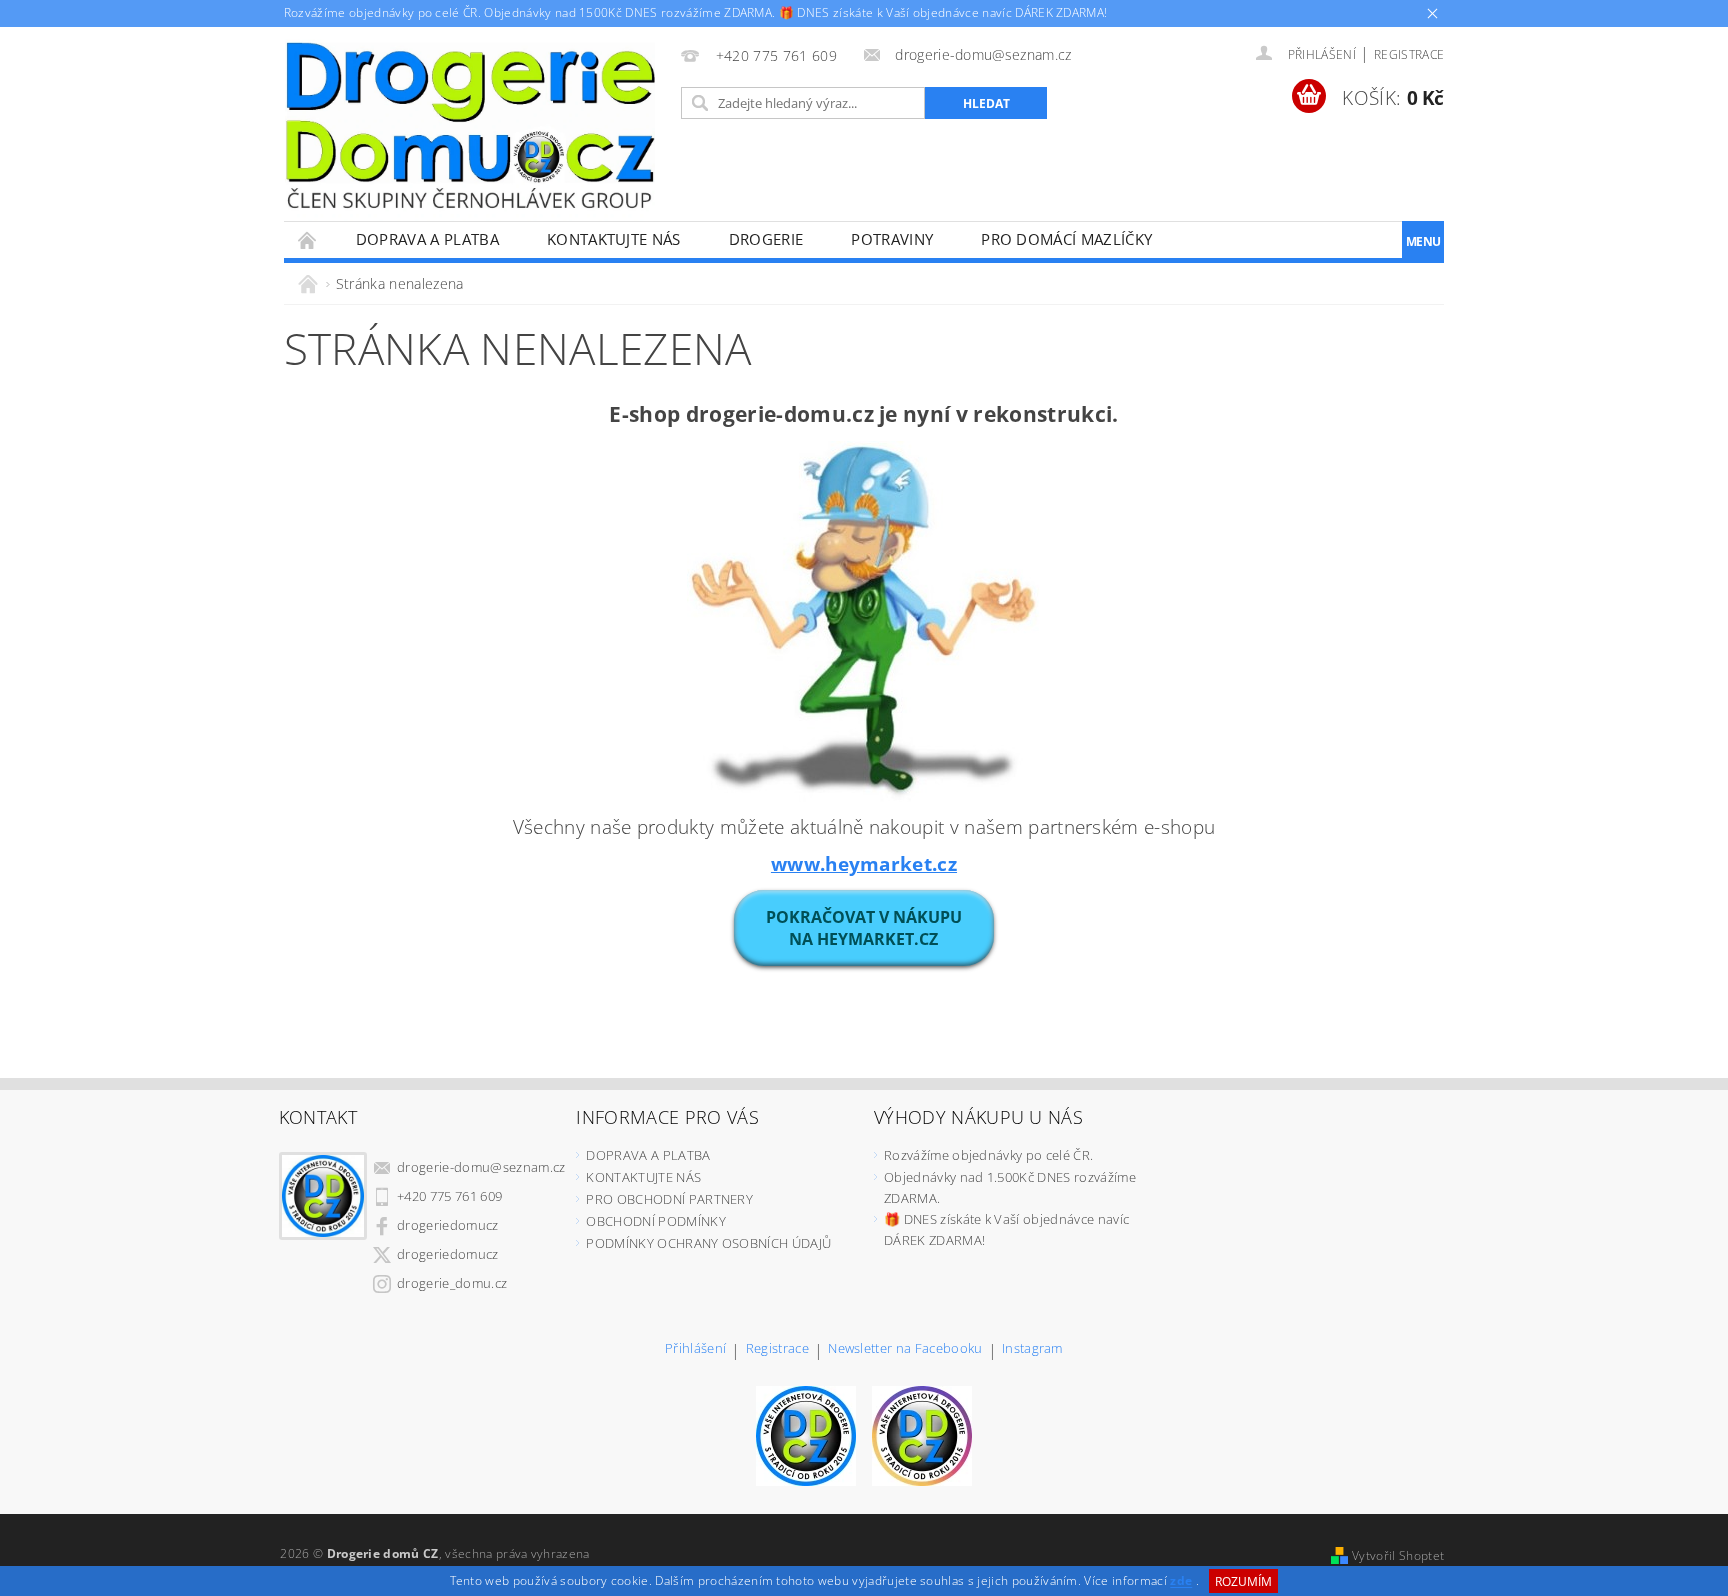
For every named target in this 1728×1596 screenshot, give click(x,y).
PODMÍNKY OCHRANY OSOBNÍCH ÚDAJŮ (708, 1243)
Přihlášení (695, 1349)
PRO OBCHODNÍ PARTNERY (669, 1199)
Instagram (1032, 1349)
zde (1181, 1581)
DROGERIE (766, 239)
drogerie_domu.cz (452, 1283)
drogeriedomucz (447, 1225)
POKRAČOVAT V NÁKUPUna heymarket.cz (864, 928)
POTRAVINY (892, 239)
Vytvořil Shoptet (1398, 1555)
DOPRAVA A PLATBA (427, 239)
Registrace (1409, 54)
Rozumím (1243, 1581)
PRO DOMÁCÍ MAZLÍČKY (1066, 239)
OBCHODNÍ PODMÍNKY (655, 1221)
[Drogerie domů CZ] (470, 125)
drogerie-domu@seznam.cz (481, 1167)
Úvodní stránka (308, 239)
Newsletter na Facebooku (905, 1349)
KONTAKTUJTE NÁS (614, 239)
